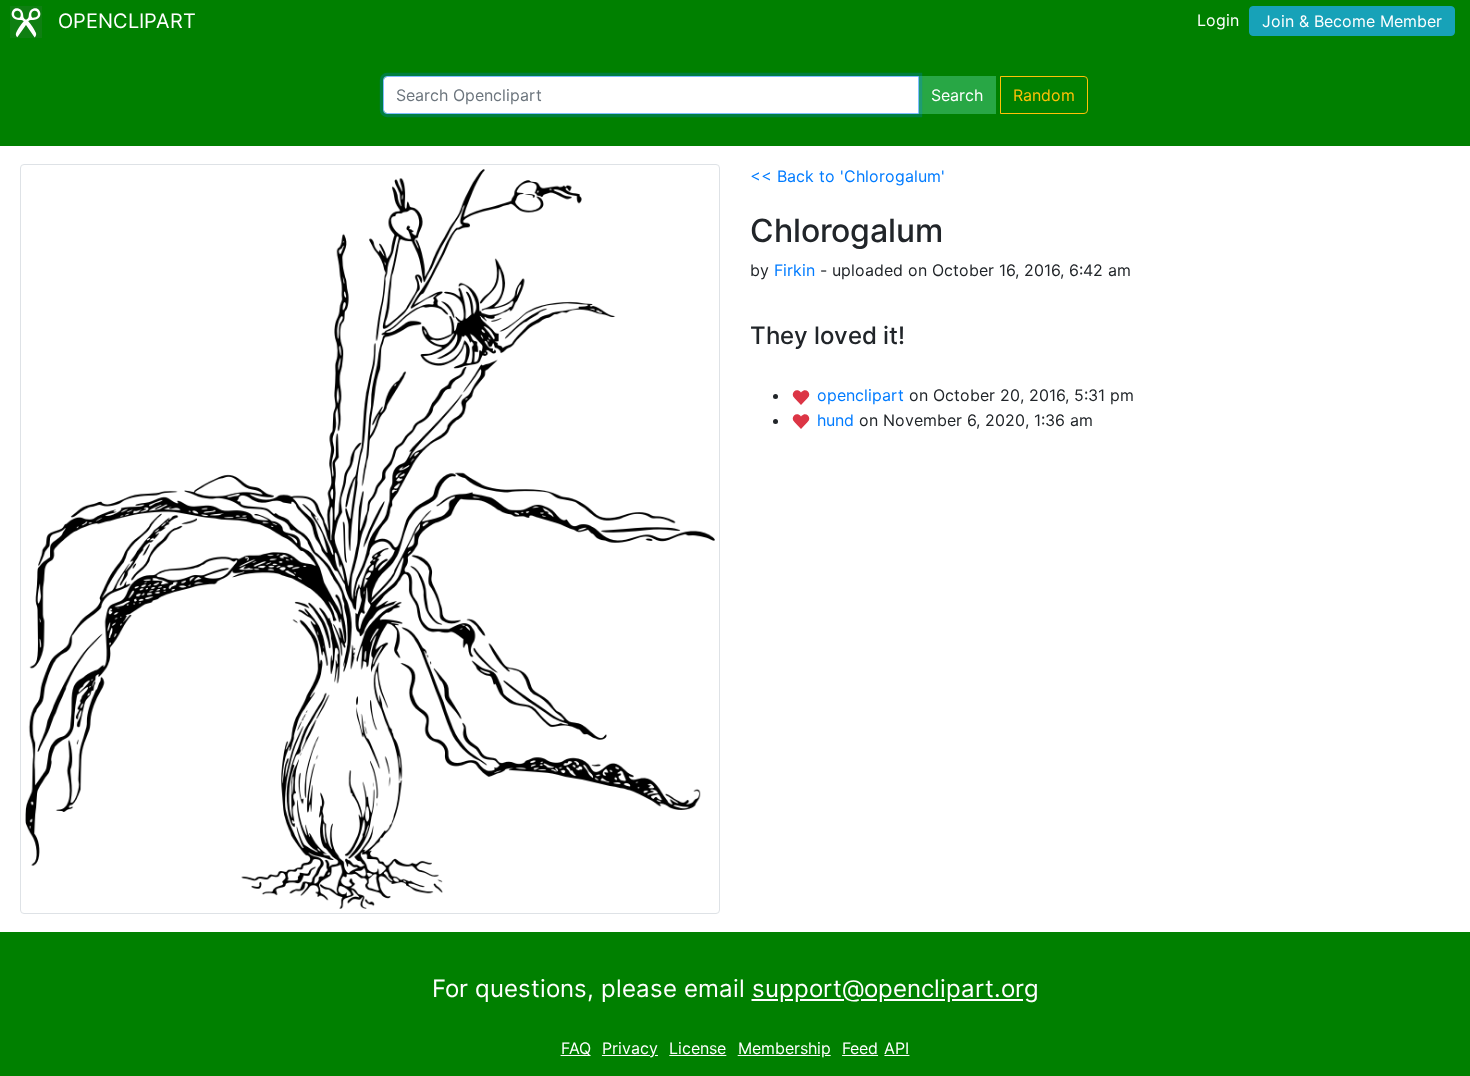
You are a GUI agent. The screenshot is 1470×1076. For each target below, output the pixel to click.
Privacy (630, 1048)
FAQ (576, 1048)
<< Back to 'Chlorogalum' (847, 176)
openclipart (863, 395)
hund (838, 420)
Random (1044, 95)
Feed (860, 1048)
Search (957, 95)
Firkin (794, 270)
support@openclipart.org (895, 988)
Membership (784, 1048)
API (896, 1048)
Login (1218, 20)
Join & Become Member (1352, 21)
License (697, 1048)
